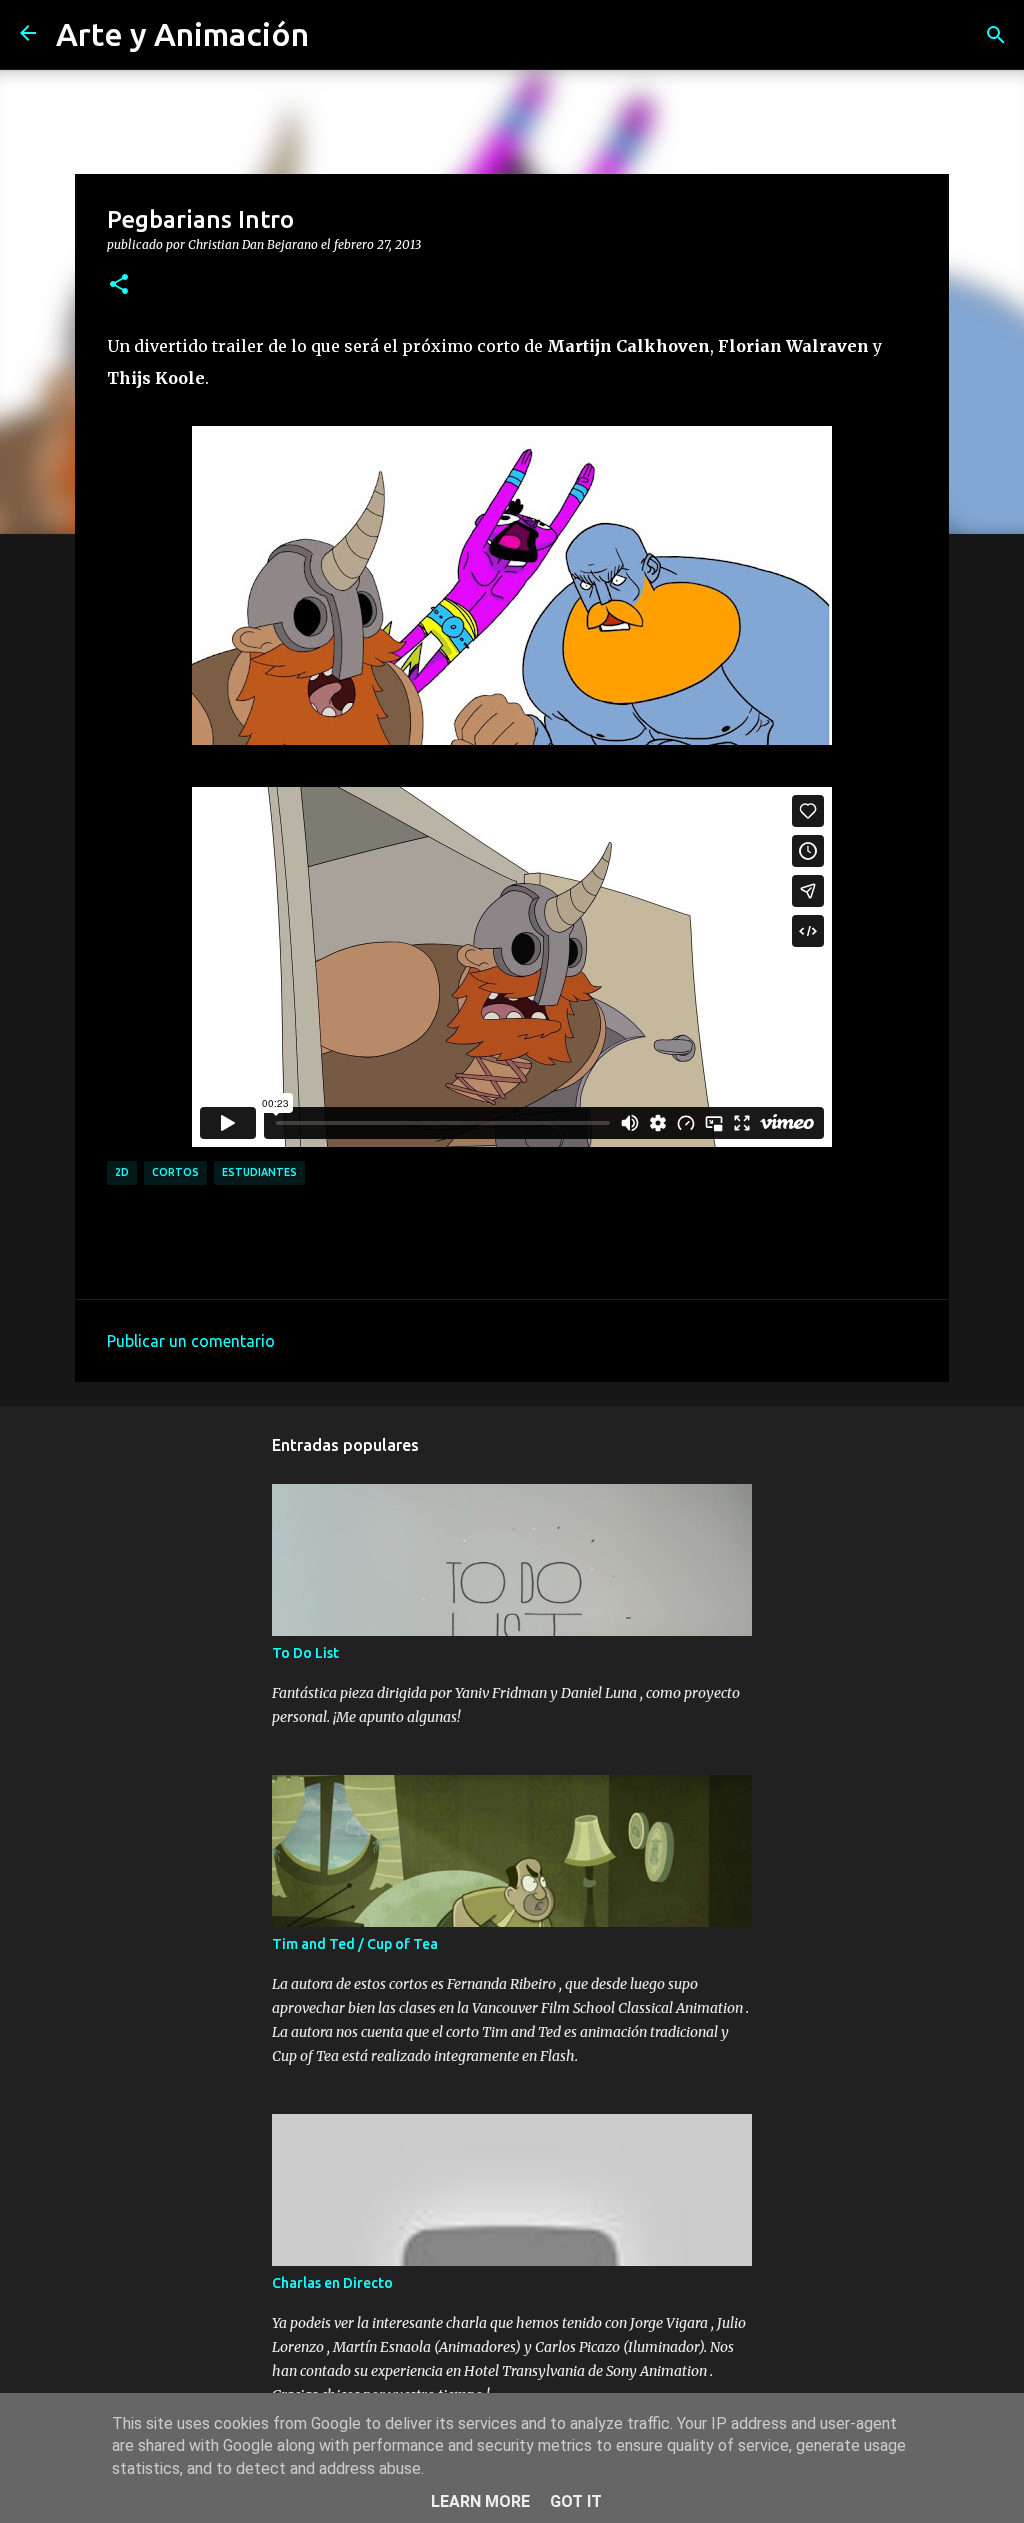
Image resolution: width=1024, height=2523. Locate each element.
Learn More (480, 2501)
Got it (576, 2501)
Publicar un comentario (191, 1341)
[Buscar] (996, 35)
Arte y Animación (182, 34)
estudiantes (259, 1172)
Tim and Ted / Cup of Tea (355, 1944)
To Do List (305, 1653)
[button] (119, 285)
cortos (175, 1172)
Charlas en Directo (332, 2283)
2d (122, 1172)
